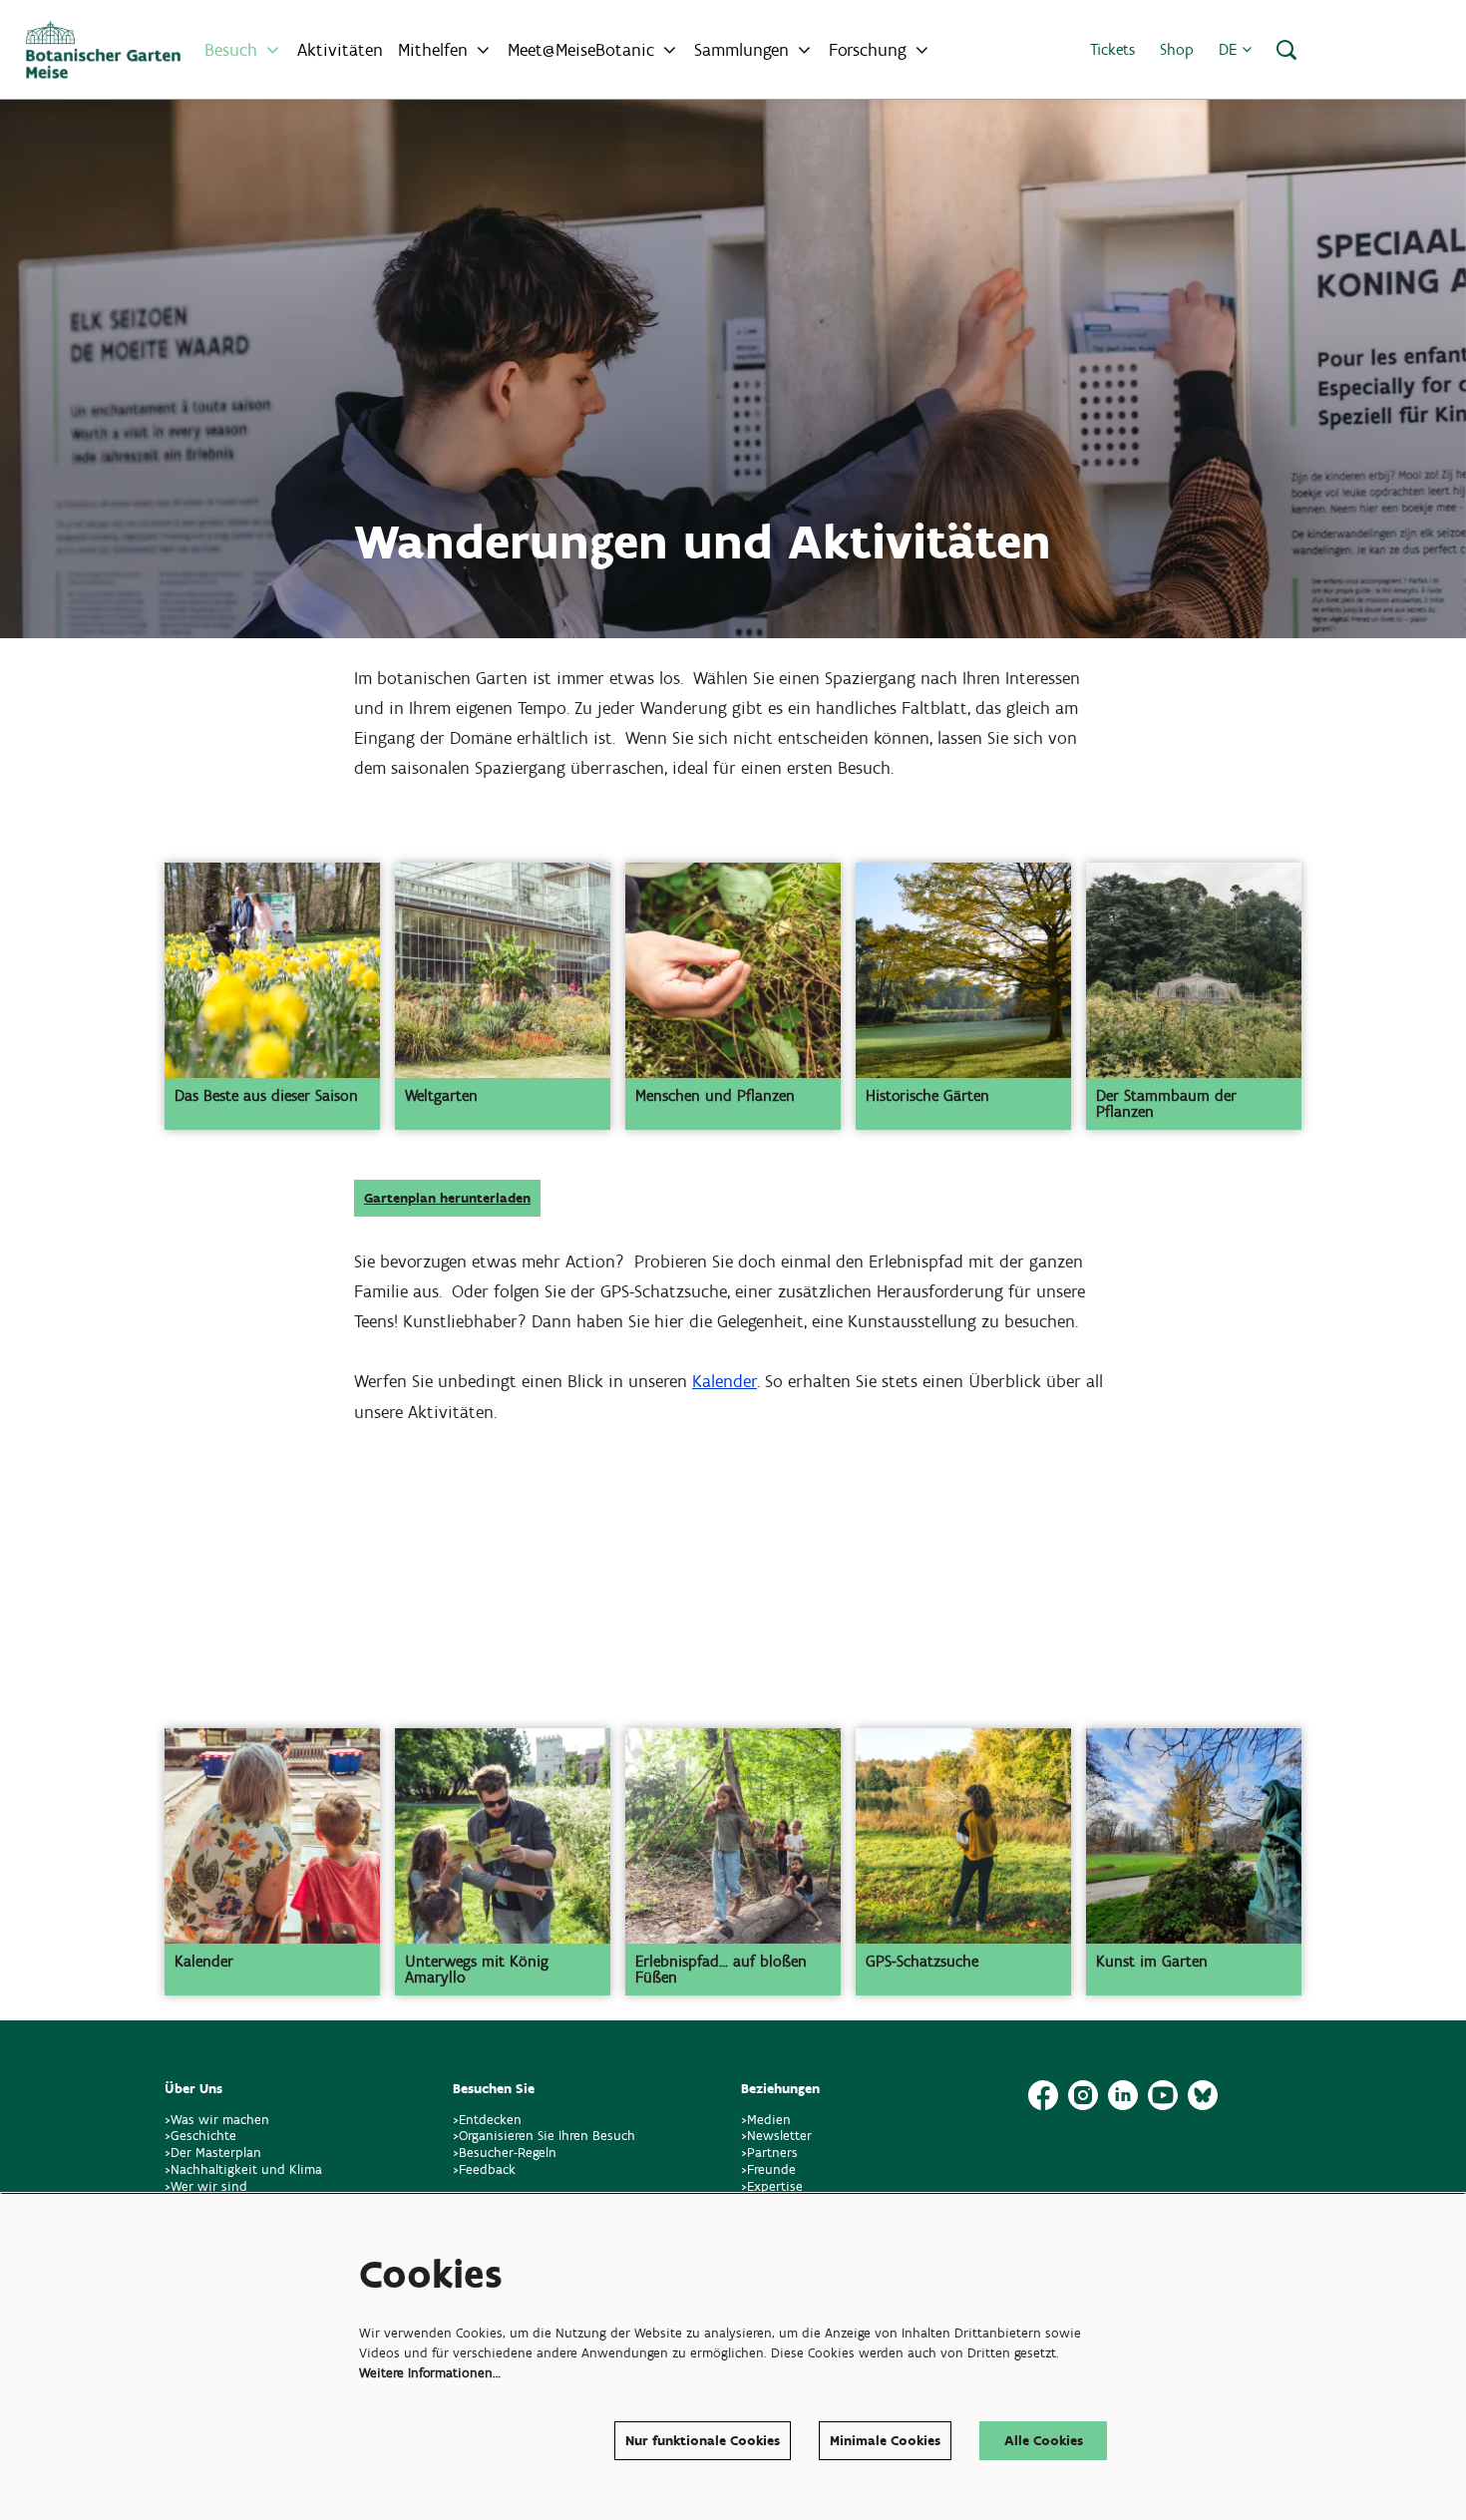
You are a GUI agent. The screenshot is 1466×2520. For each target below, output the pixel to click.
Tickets (1112, 49)
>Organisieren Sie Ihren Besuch (544, 2136)
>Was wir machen (217, 2120)
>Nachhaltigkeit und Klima (243, 2169)
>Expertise (772, 2186)
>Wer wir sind (206, 2186)
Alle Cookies (1044, 2441)
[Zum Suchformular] (1286, 50)
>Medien (766, 2120)
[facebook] (1043, 2095)
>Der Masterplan (213, 2153)
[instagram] (1083, 2095)
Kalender (725, 1381)
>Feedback (484, 2169)
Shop (1177, 49)
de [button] (1230, 49)
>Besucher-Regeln (505, 2153)
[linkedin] (1123, 2095)
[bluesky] (1203, 2095)
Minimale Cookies (885, 2441)
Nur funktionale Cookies (703, 2441)
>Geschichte (200, 2136)
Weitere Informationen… (430, 2373)
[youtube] (1163, 2095)
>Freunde (768, 2169)
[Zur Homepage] (103, 50)
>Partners (769, 2153)
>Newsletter (776, 2136)
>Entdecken (487, 2120)
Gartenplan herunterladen (447, 1198)
